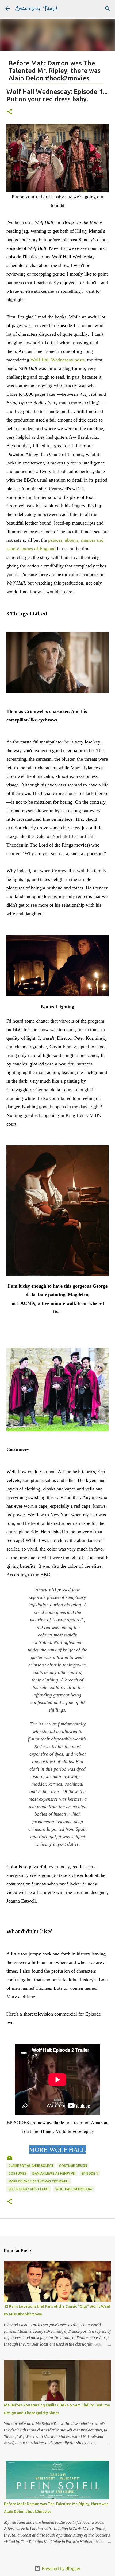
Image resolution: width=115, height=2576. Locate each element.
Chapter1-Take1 (36, 8)
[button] (10, 112)
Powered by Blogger (61, 2568)
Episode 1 (90, 2173)
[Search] (108, 9)
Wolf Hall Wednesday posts (57, 360)
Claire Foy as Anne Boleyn (31, 2166)
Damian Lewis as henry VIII (54, 2173)
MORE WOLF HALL (57, 2149)
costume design (73, 2166)
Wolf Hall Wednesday (74, 2189)
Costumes (17, 2173)
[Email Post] (10, 2160)
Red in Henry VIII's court (29, 2189)
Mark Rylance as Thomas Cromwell (39, 2181)
